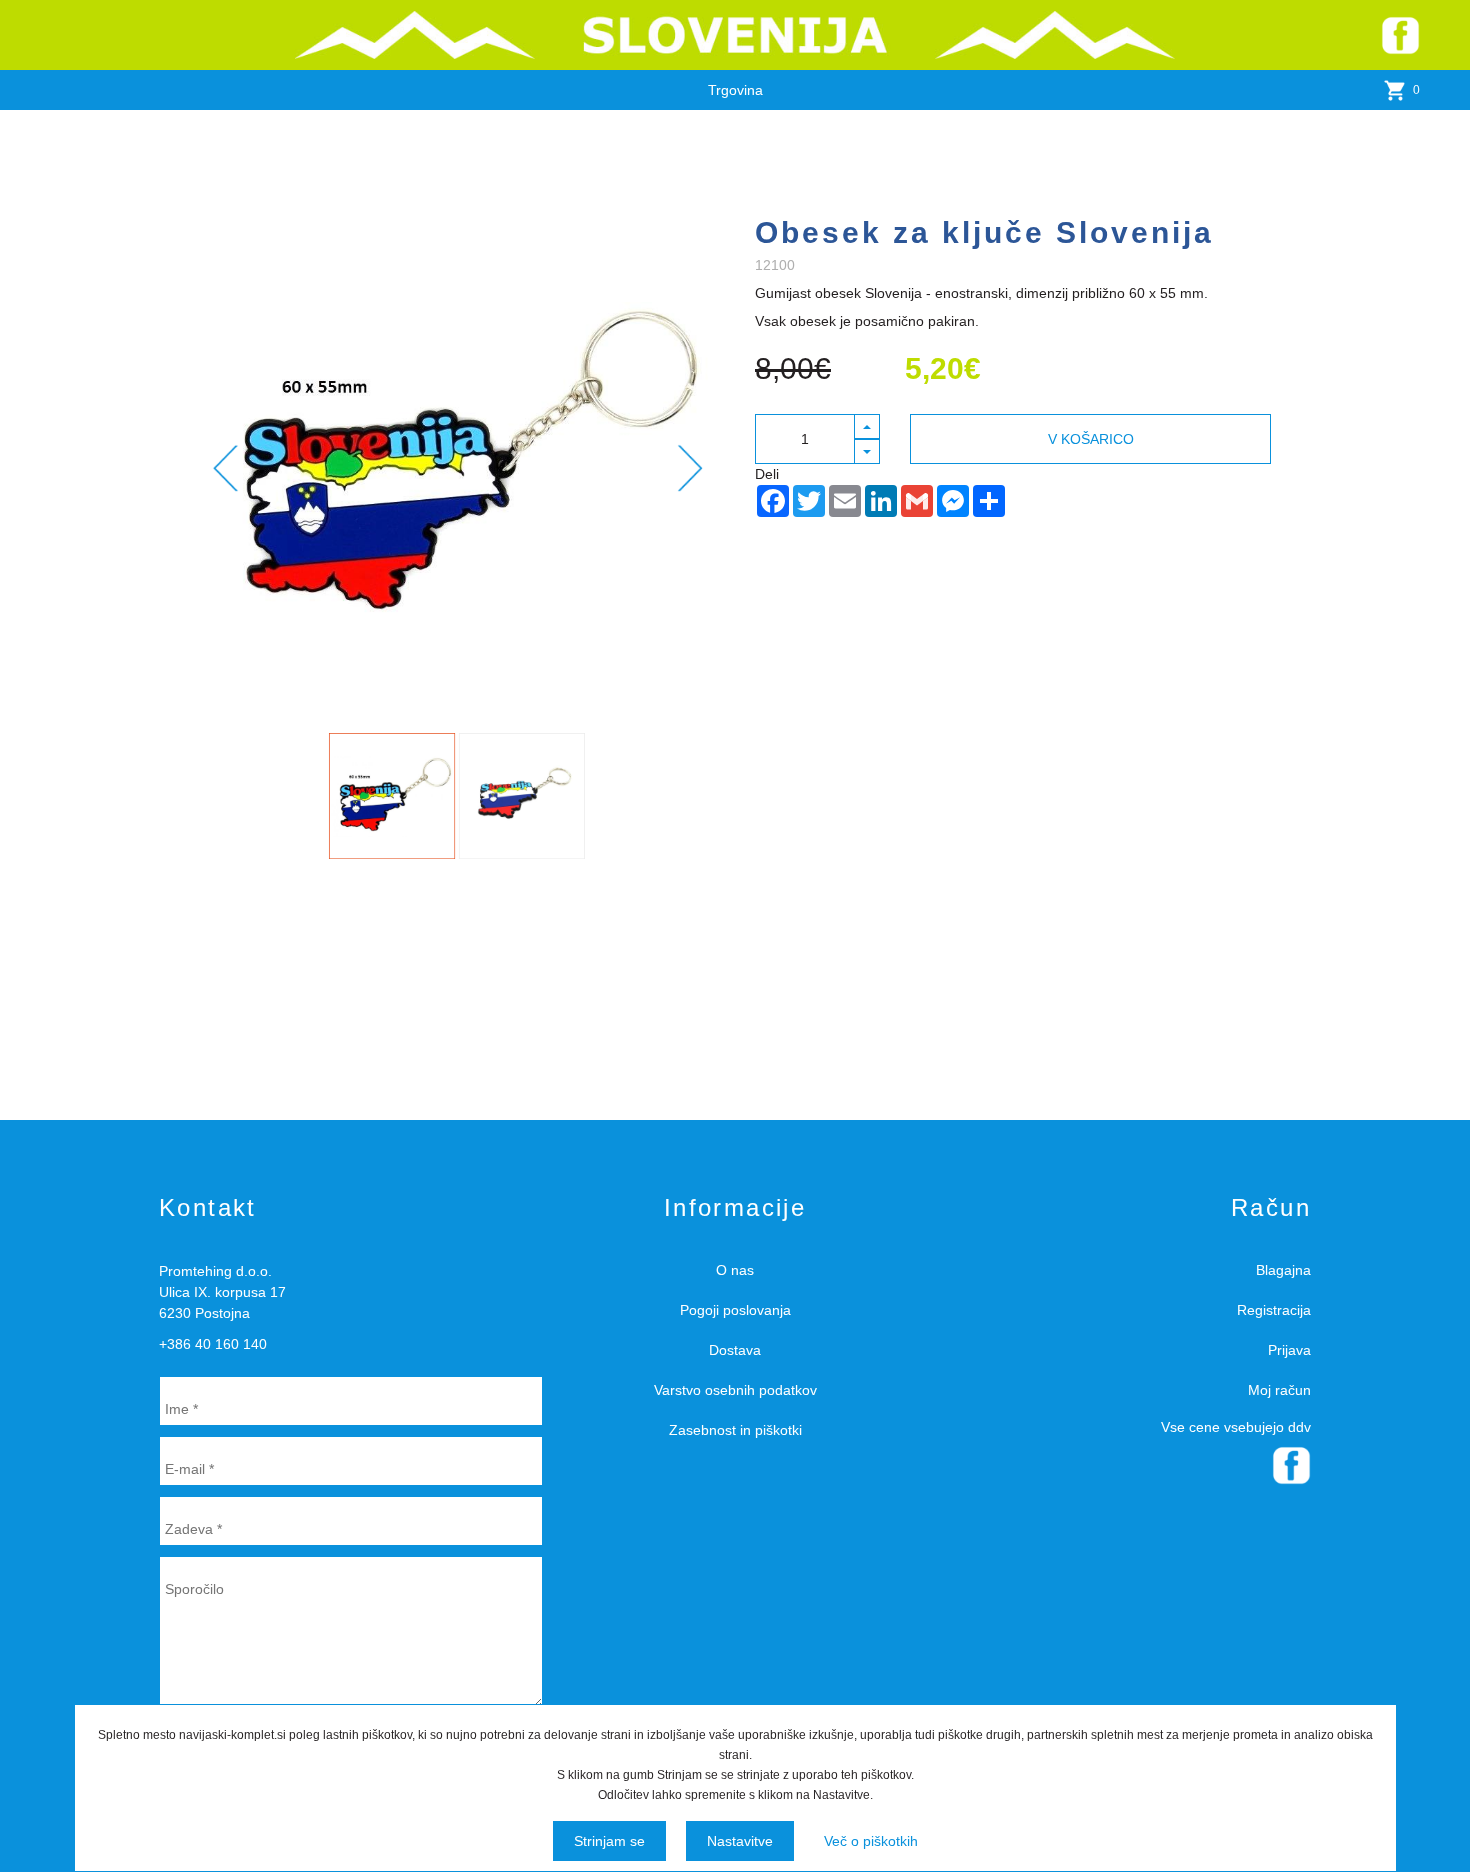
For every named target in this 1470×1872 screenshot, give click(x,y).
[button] (867, 426)
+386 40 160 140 (213, 1344)
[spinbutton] (805, 439)
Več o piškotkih (871, 1841)
